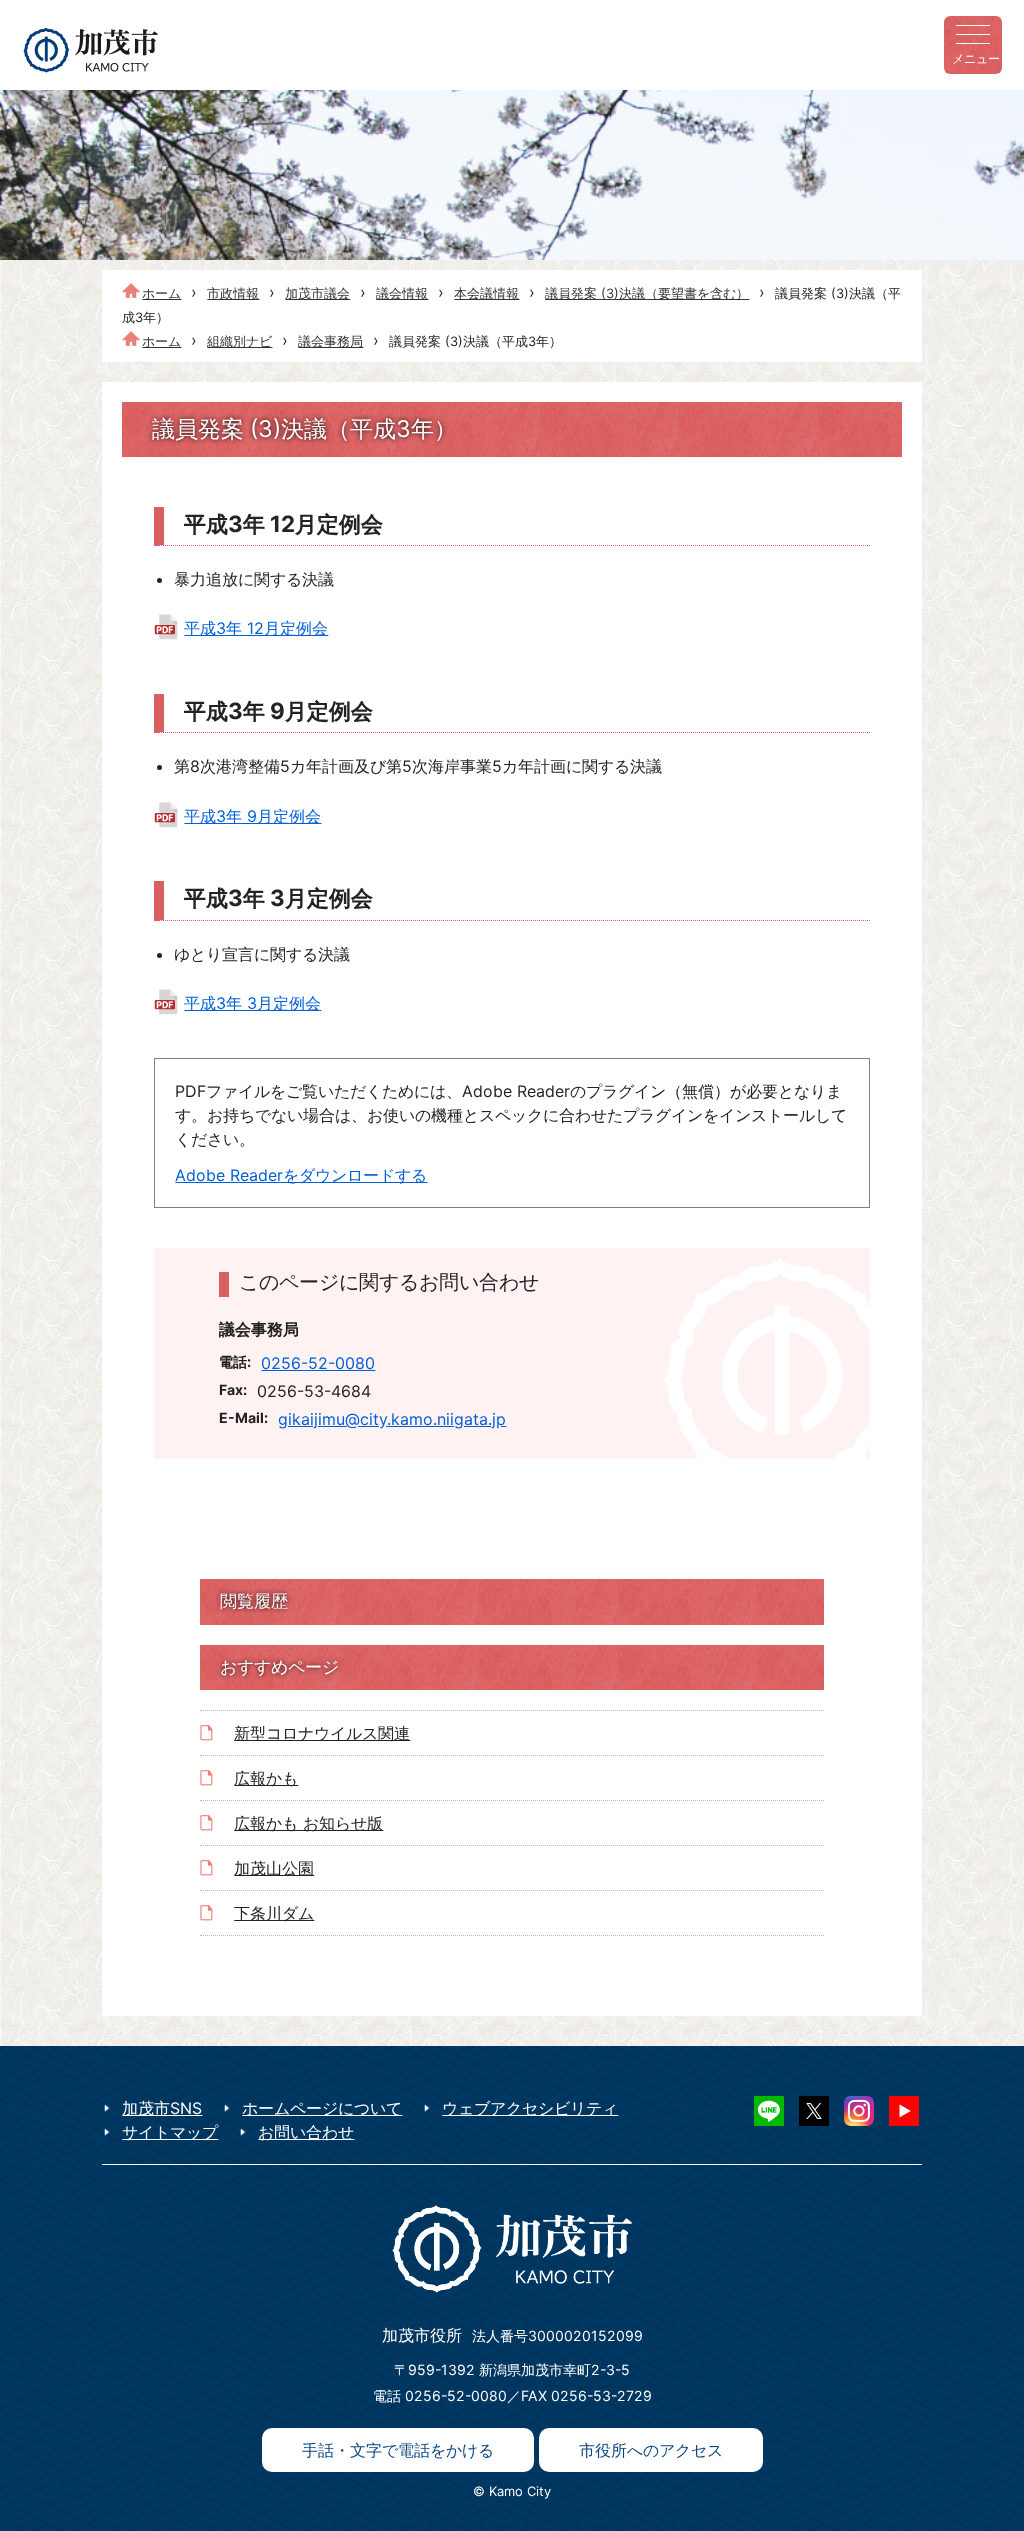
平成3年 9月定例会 (252, 816)
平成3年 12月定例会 (256, 628)
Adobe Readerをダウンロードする (301, 1175)
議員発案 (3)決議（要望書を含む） (647, 293)
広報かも (266, 1778)
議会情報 (402, 293)
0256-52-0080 (318, 1363)
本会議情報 (486, 293)
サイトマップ (170, 2132)
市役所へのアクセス (651, 2450)
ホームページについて (322, 2108)
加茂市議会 (317, 293)
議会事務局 (330, 341)
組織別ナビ (239, 341)
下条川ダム (274, 1913)
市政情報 (233, 293)
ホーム (161, 293)
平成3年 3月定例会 (252, 1003)
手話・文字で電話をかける (398, 2450)
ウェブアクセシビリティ (530, 2108)
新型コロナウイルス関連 (322, 1733)
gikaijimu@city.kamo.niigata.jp (392, 1419)
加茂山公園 (274, 1868)
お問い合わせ (306, 2132)
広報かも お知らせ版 (308, 1823)
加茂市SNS (162, 2108)
